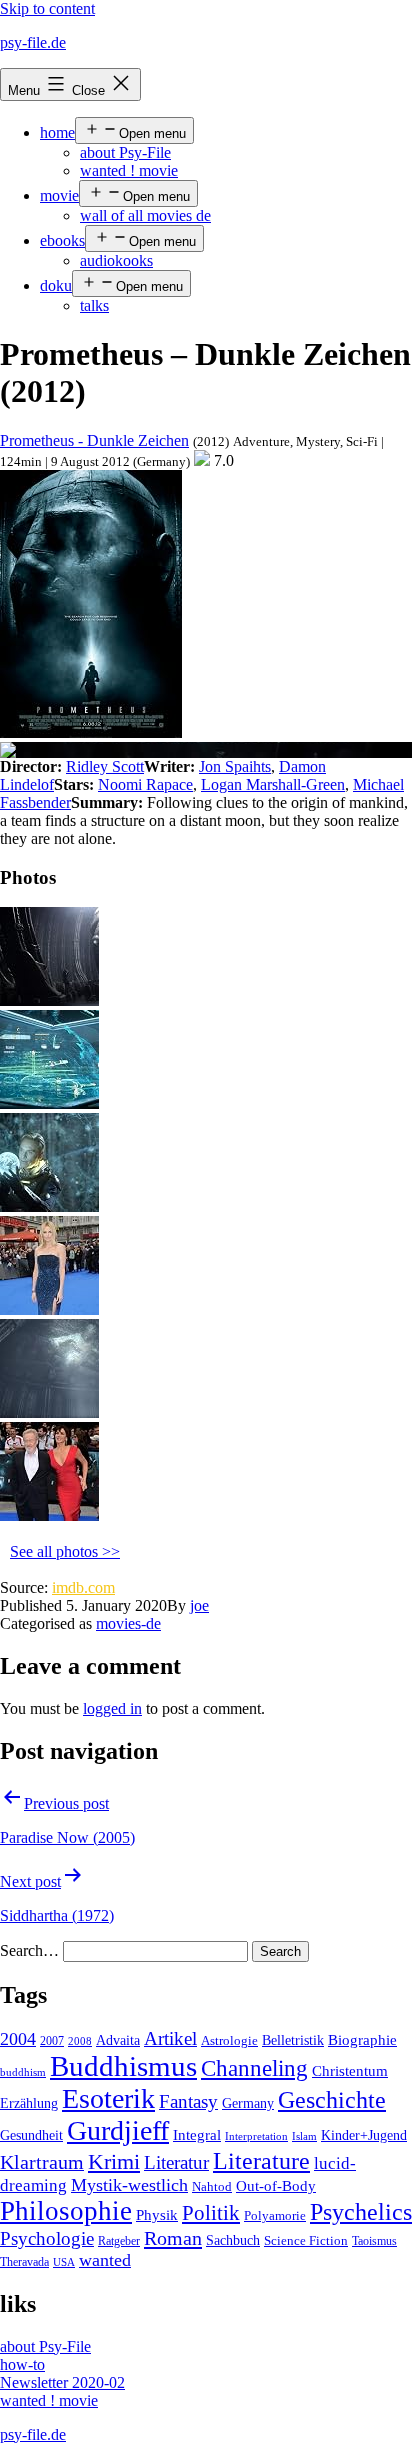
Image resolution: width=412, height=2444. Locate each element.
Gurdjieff (118, 2130)
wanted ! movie (129, 170)
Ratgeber (119, 2241)
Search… (29, 1950)
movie (59, 195)
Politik (211, 2213)
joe (199, 1605)
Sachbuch (233, 2240)
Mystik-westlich (129, 2185)
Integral (197, 2135)
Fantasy (188, 2101)
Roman (173, 2238)
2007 (52, 2041)
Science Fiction (306, 2241)
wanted (105, 2260)
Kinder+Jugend (364, 2135)
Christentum (350, 2071)
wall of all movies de (145, 215)
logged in (112, 1708)
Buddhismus (123, 2066)
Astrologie (229, 2041)
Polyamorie (275, 2216)
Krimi (114, 2162)
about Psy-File (125, 152)
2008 (80, 2041)
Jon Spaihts (235, 766)
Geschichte (332, 2099)
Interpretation (256, 2136)
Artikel (170, 2039)
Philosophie (66, 2211)
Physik (157, 2215)
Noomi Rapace (145, 784)
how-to (22, 2364)
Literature (261, 2160)
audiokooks (116, 260)
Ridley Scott (105, 766)
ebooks (62, 240)
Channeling (254, 2068)
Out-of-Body (276, 2186)
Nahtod (212, 2187)
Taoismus (374, 2241)
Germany (248, 2103)
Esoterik (108, 2098)
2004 (18, 2039)
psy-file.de (33, 42)
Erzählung (29, 2103)
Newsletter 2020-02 (62, 2382)
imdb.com (83, 1587)
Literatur (176, 2162)
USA (64, 2262)
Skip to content (47, 8)
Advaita (118, 2040)
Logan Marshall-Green (273, 784)
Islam (304, 2136)
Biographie (362, 2040)
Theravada (24, 2262)
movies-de (128, 1623)
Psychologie (47, 2239)
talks (94, 305)
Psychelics (361, 2211)
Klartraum (42, 2162)
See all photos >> (65, 1551)
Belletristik (293, 2040)
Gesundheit (31, 2135)
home (57, 132)
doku (56, 285)
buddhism (23, 2072)
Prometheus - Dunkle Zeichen (94, 440)
